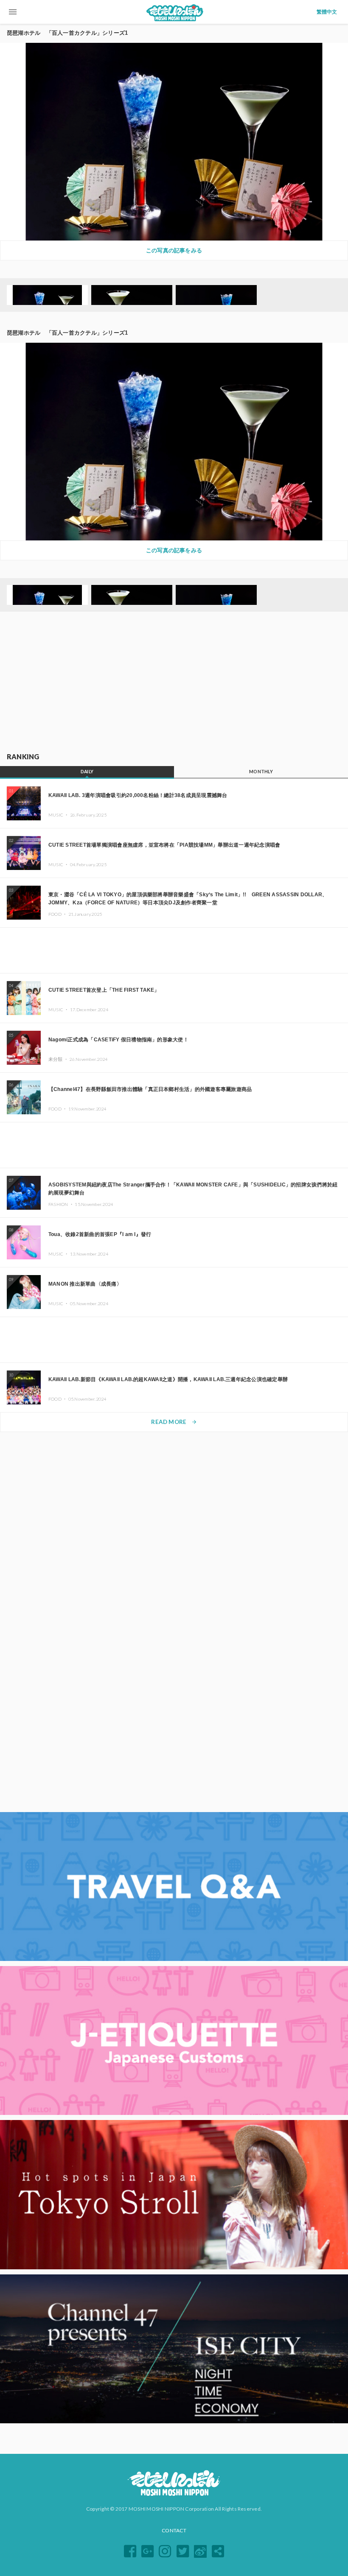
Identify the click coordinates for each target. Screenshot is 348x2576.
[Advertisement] (174, 682)
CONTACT (174, 2530)
